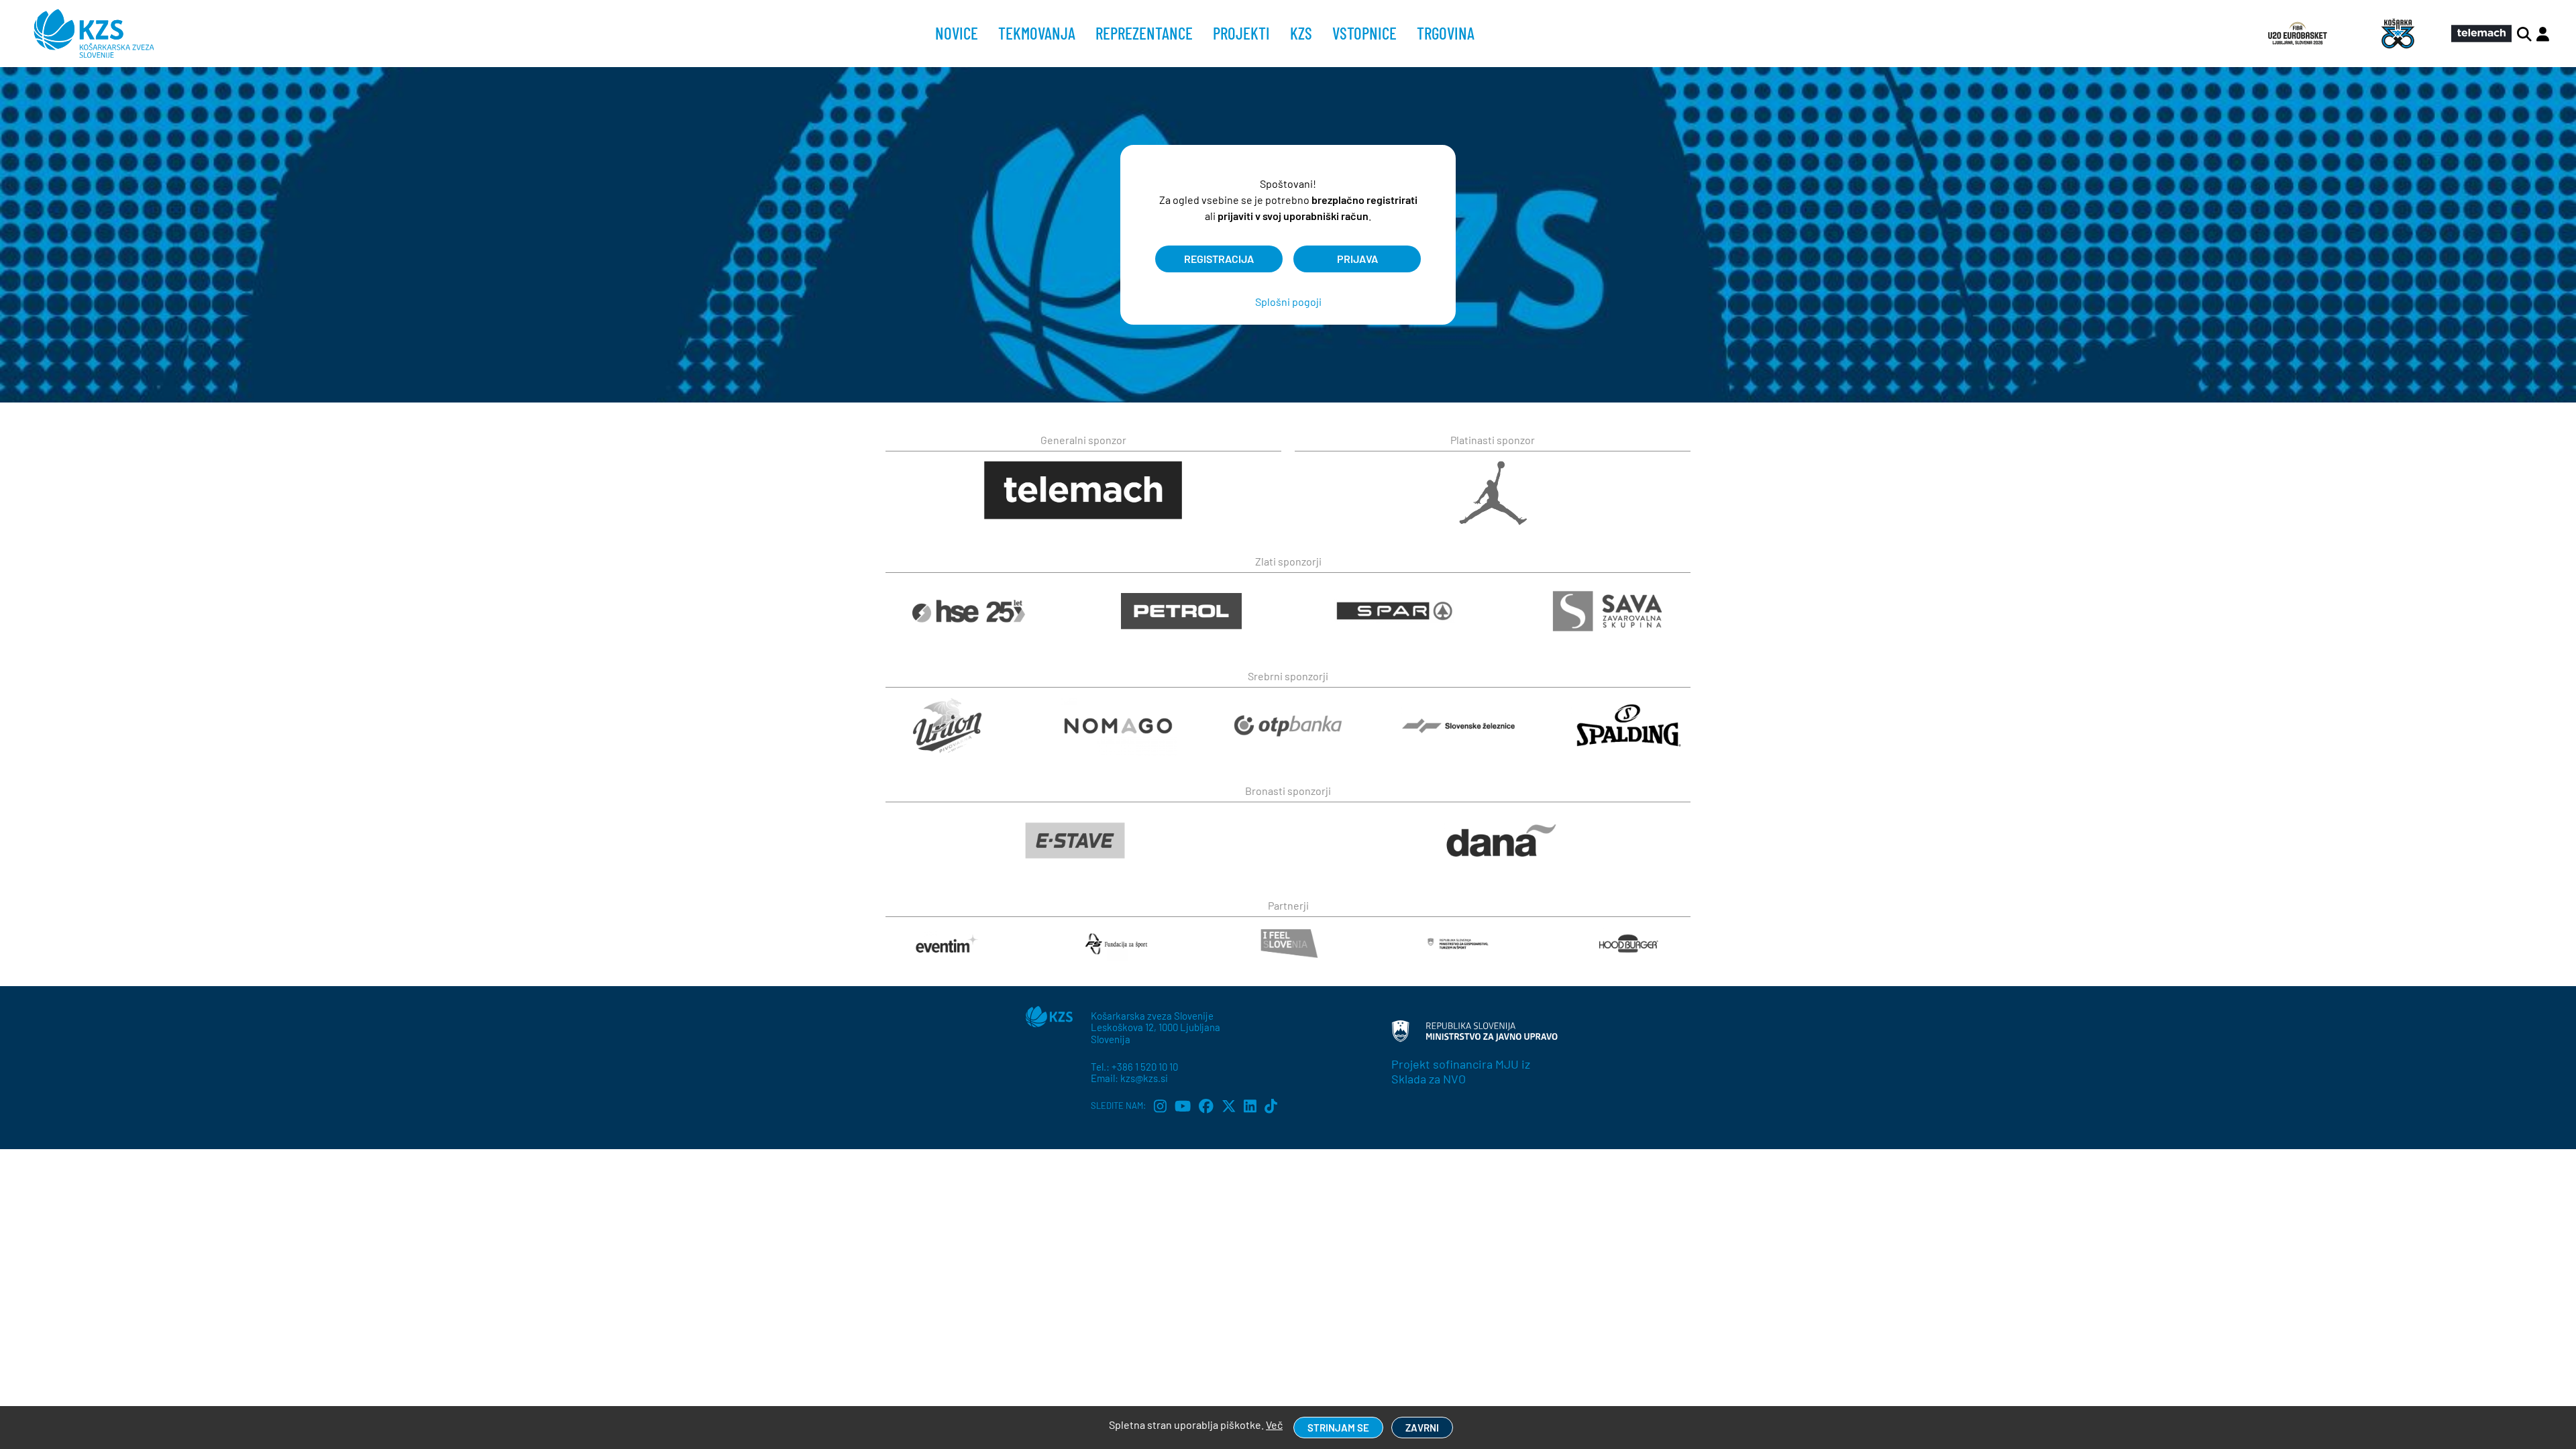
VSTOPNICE (1364, 33)
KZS (1301, 33)
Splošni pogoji (1288, 302)
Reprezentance (1144, 33)
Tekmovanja (1037, 33)
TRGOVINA (1446, 33)
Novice (957, 33)
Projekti (1241, 33)
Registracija (1219, 259)
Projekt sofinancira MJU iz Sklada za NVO (1461, 1071)
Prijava (1357, 259)
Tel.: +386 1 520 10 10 (1134, 1067)
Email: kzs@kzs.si (1129, 1078)
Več (1274, 1425)
